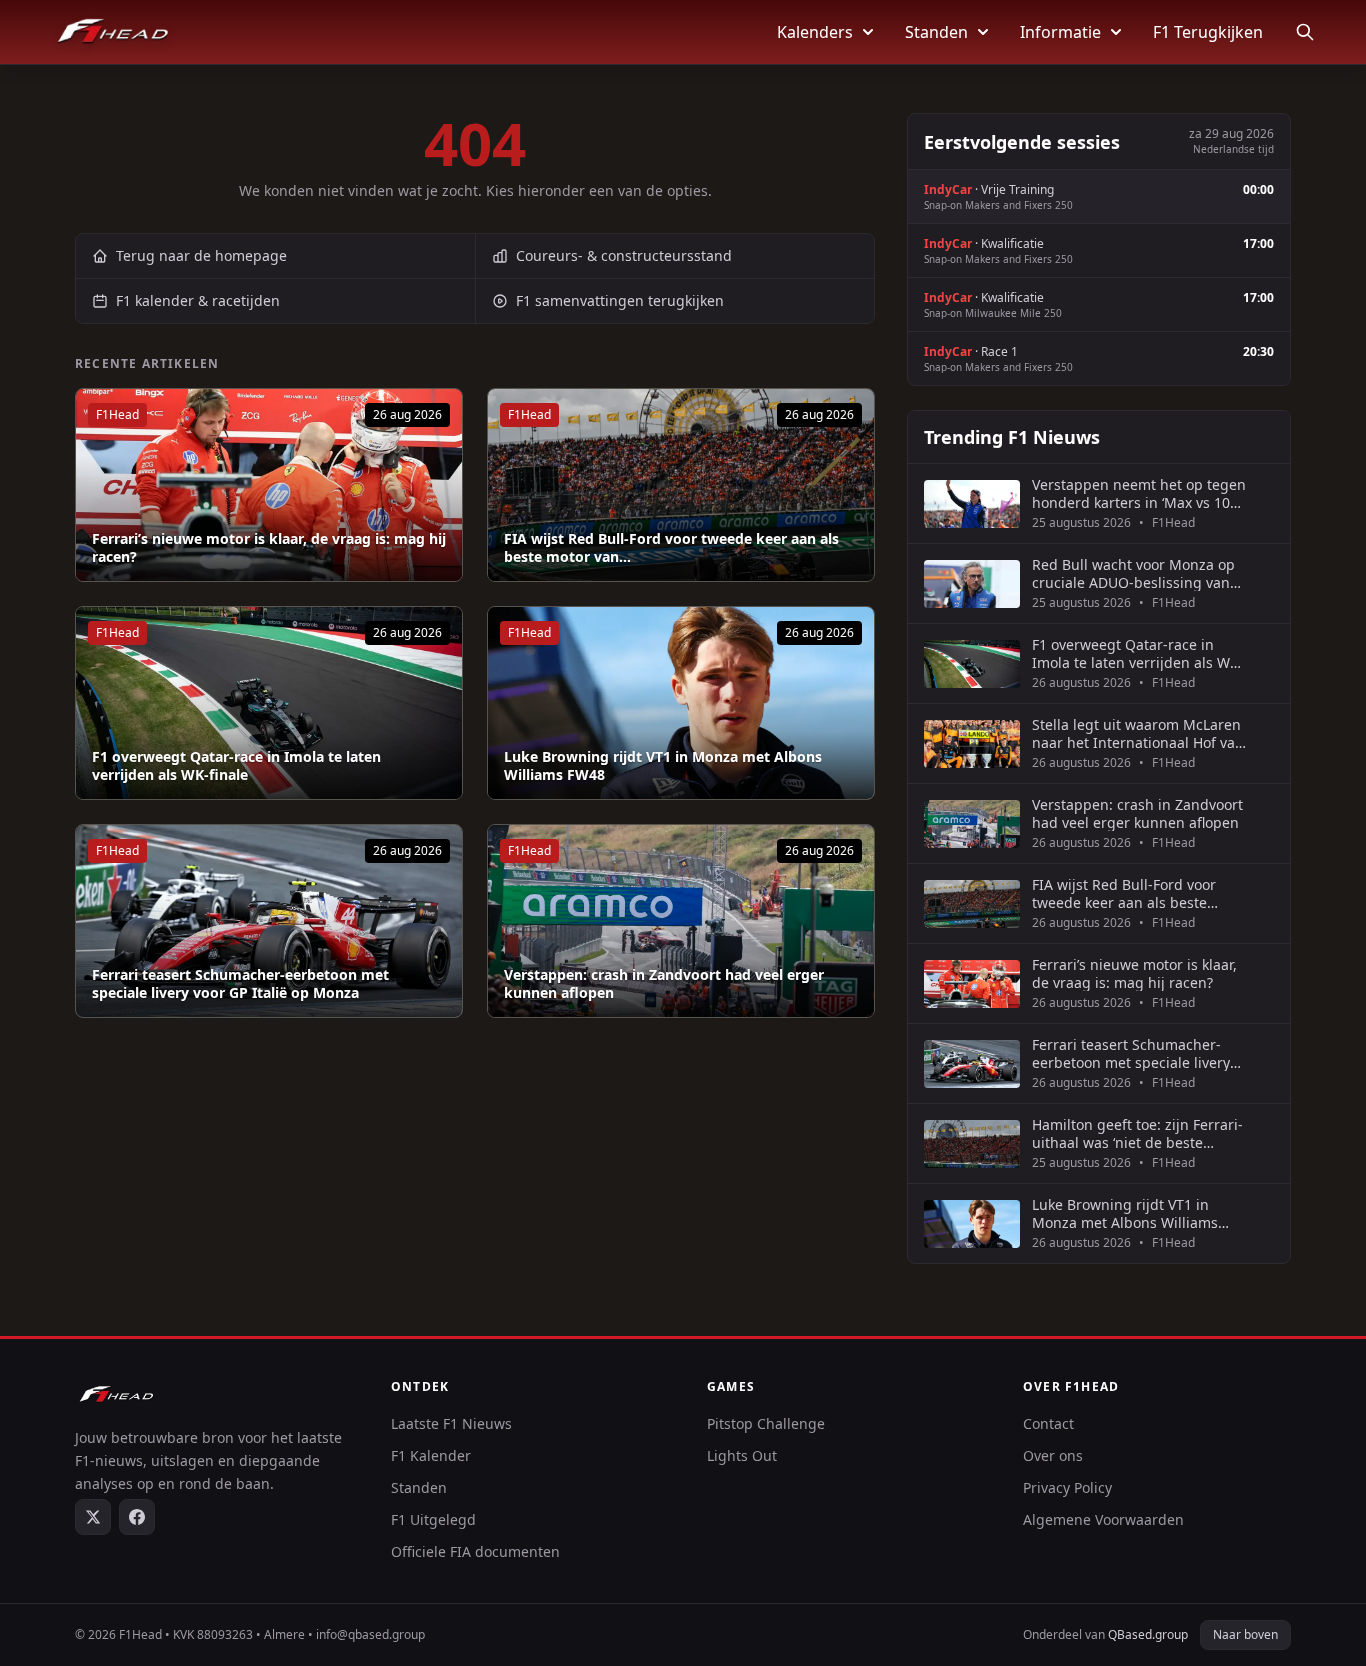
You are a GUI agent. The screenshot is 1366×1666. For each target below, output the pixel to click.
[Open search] (1305, 32)
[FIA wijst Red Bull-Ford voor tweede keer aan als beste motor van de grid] (681, 485)
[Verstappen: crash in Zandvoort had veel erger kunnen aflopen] (681, 921)
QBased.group (1148, 1634)
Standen (936, 32)
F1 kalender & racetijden (198, 300)
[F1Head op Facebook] (137, 1517)
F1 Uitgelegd (433, 1519)
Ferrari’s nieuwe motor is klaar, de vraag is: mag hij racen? (269, 547)
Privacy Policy (1067, 1487)
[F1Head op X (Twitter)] (93, 1517)
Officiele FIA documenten (475, 1551)
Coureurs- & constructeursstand (624, 255)
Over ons (1053, 1455)
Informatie (1060, 32)
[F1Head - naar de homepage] (113, 32)
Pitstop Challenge (766, 1423)
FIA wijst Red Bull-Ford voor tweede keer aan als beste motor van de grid (1124, 893)
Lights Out (742, 1455)
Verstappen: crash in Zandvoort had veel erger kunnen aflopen (664, 983)
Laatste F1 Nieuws (451, 1423)
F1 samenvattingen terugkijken (620, 300)
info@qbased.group (370, 1634)
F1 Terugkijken (1208, 32)
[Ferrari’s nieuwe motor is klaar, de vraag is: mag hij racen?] (269, 485)
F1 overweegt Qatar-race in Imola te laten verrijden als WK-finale (236, 765)
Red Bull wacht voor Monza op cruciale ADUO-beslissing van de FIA (1133, 573)
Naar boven (1245, 1634)
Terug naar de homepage (201, 255)
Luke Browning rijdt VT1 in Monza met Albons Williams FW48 (663, 765)
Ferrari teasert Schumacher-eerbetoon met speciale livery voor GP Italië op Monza (240, 983)
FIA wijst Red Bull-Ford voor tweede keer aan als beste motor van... (671, 547)
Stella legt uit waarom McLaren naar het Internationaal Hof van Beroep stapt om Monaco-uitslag (1138, 733)
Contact (1048, 1423)
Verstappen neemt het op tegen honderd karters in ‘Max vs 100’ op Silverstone (1139, 493)
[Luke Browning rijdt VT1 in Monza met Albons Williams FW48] (681, 703)
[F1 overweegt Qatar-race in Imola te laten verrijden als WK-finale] (269, 703)
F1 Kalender (431, 1455)
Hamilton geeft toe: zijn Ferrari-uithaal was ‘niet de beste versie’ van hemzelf (1137, 1133)
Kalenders (815, 32)
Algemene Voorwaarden (1103, 1519)
